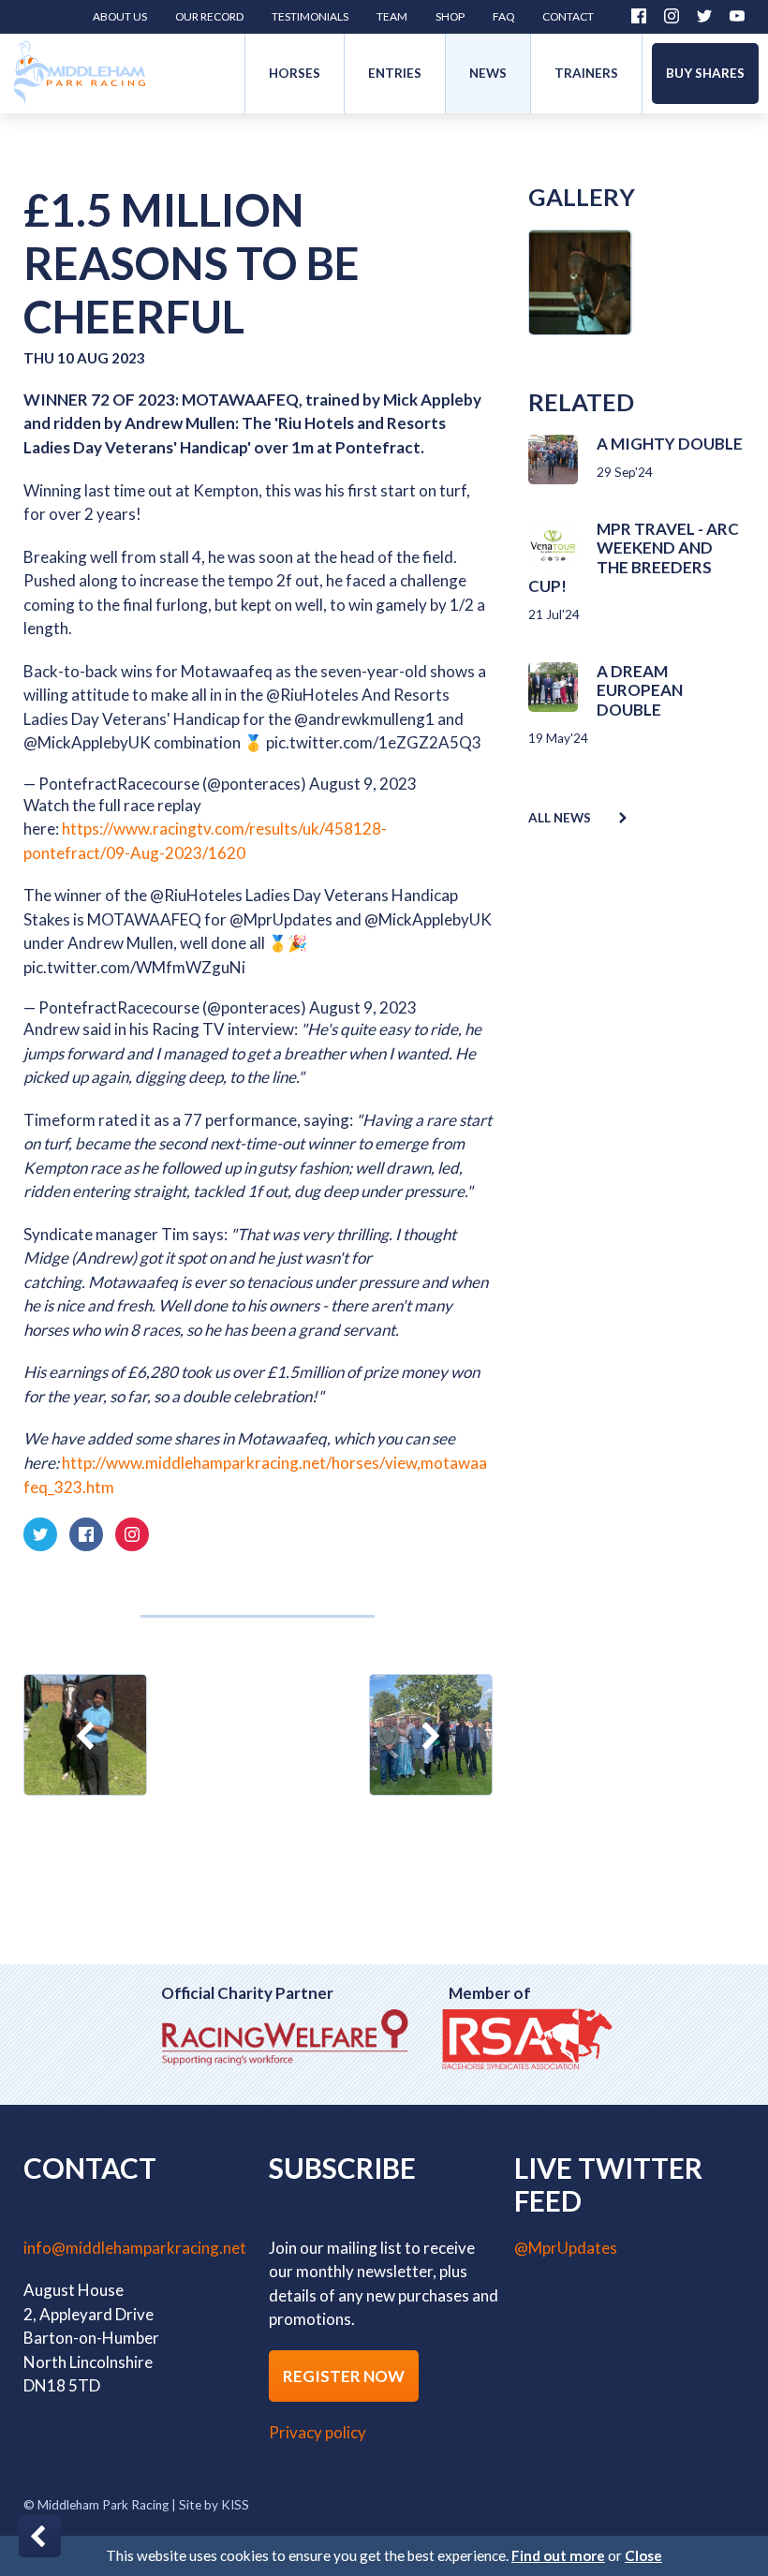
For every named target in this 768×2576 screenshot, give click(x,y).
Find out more (558, 2555)
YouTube (737, 16)
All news (560, 818)
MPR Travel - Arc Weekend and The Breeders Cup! (634, 557)
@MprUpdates (281, 919)
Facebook (639, 16)
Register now (344, 2376)
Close (643, 2555)
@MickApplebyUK (87, 742)
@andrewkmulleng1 (364, 719)
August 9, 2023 (363, 784)
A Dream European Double (640, 690)
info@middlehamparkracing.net (135, 2248)
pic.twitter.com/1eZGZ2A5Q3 (374, 742)
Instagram (672, 16)
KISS (235, 2505)
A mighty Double (670, 444)
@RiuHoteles (312, 695)
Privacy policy (318, 2432)
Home (80, 74)
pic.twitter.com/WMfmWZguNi (134, 967)
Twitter (704, 16)
